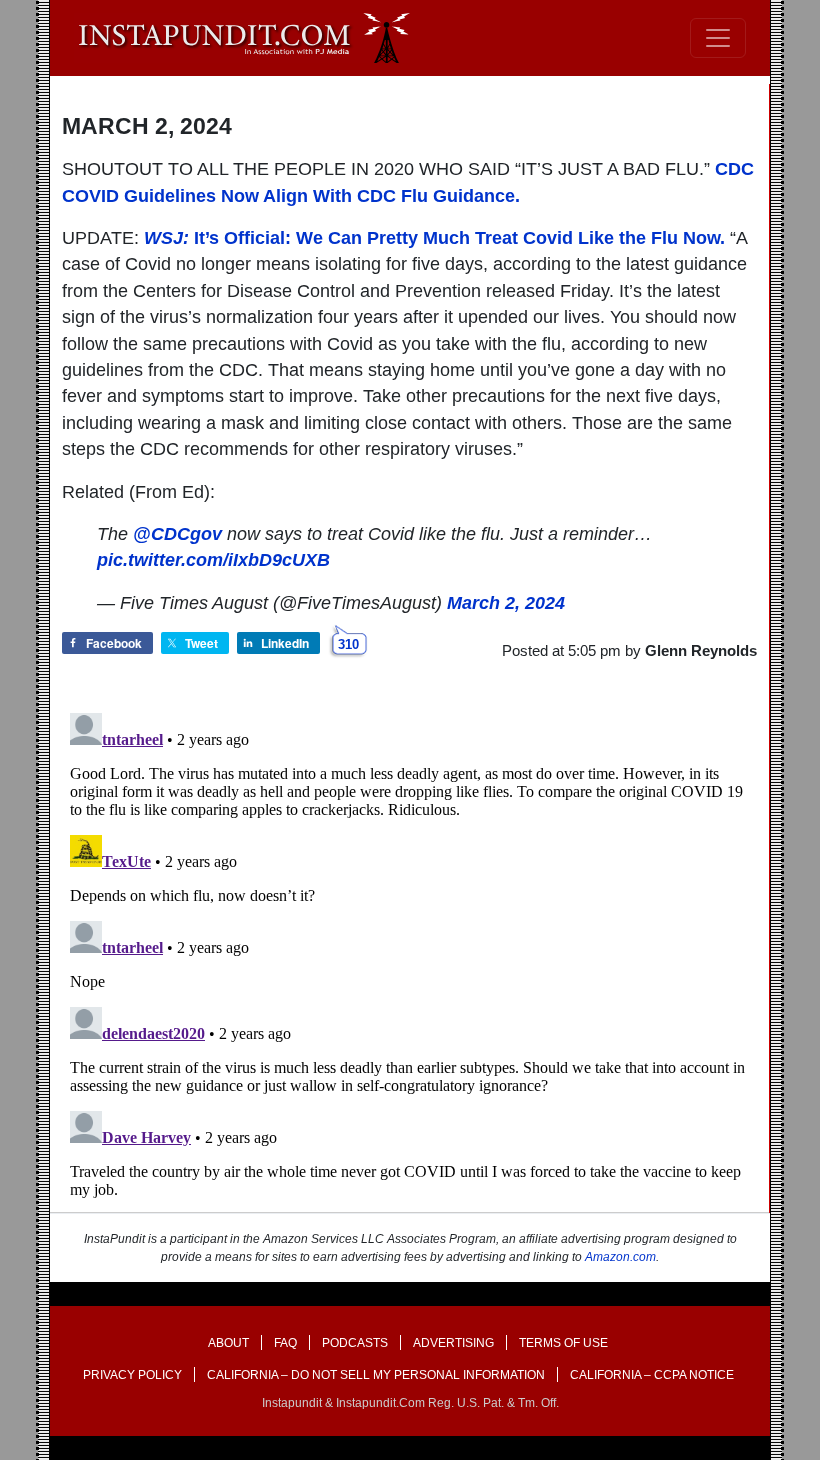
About (228, 1343)
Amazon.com (620, 1257)
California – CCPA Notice (652, 1375)
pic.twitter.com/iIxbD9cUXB (213, 560)
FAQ (285, 1343)
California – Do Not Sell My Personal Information (376, 1375)
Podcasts (355, 1343)
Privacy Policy (132, 1375)
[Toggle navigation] (718, 38)
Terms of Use (563, 1343)
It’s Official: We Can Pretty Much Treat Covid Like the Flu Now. (434, 238)
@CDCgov (177, 534)
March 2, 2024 (506, 603)
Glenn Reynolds (701, 650)
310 (348, 644)
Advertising (453, 1343)
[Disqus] (409, 955)
